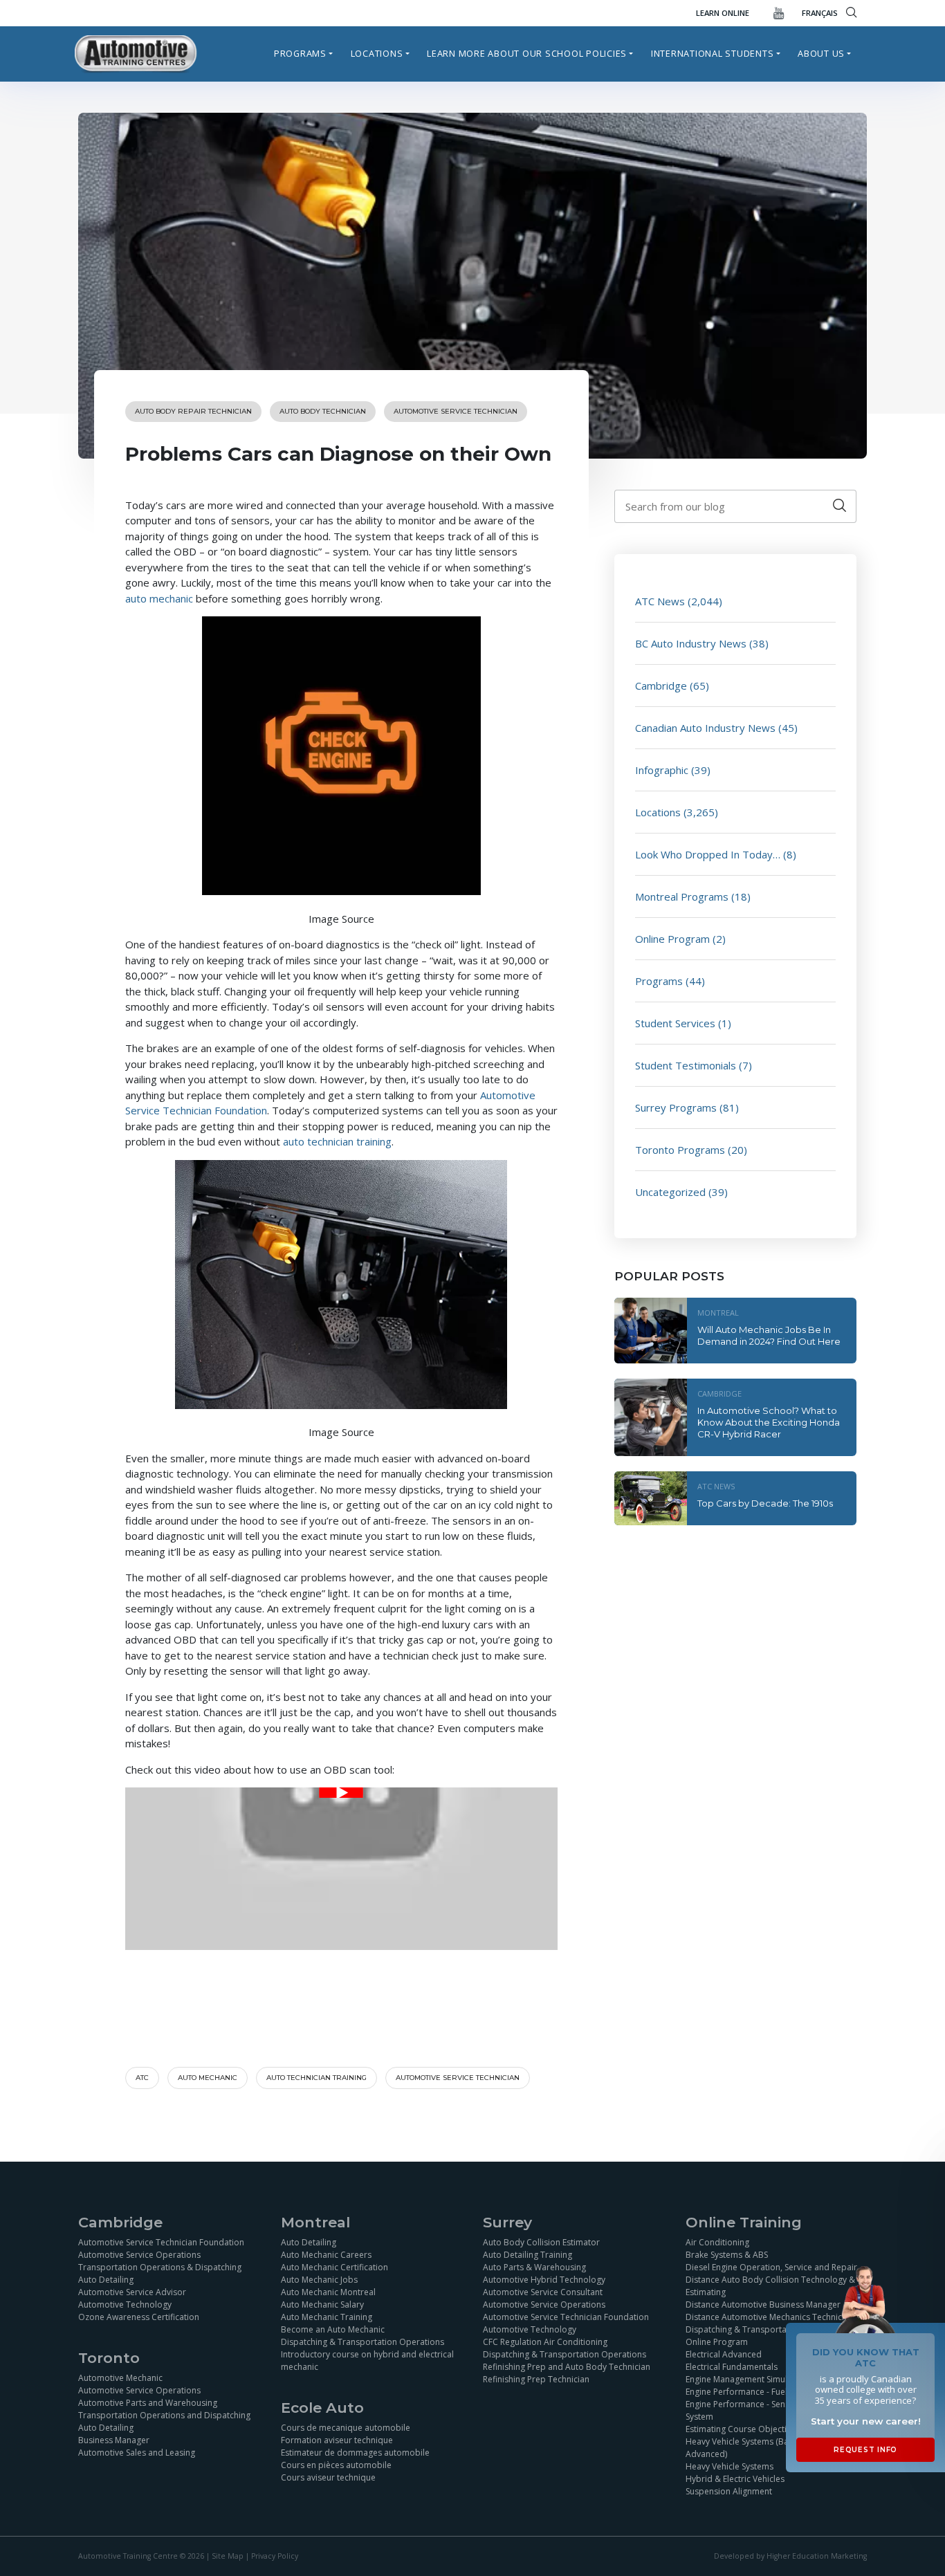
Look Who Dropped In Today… (708, 854)
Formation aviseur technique (337, 2440)
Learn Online (723, 13)
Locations (377, 53)
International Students (713, 53)
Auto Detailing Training (527, 2255)
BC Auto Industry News (691, 643)
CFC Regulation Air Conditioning (545, 2342)
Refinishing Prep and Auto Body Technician (567, 2367)
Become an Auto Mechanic (333, 2329)
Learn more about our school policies (527, 53)
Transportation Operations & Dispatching (160, 2267)
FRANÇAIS (820, 13)
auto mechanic (159, 598)
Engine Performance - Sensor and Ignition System (766, 2410)
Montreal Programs (682, 896)
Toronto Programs (680, 1150)
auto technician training (337, 1141)
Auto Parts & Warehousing (534, 2267)
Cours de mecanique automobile (346, 2428)
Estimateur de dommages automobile (355, 2453)
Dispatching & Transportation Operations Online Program (767, 2336)
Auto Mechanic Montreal (328, 2292)
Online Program (672, 939)
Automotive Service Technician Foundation (161, 2242)
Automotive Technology (125, 2304)
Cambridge (661, 686)
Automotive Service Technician (456, 411)
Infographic (662, 770)
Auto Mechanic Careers (326, 2255)
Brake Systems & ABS (727, 2255)
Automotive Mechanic (120, 2378)
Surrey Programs (676, 1107)
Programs (300, 53)
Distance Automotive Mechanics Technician (770, 2317)
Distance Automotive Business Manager (763, 2304)
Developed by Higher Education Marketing (790, 2556)
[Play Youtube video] (341, 1793)
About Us (821, 53)
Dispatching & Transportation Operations (363, 2342)
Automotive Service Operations (139, 2255)
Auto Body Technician (323, 411)
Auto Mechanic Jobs (319, 2280)
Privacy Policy (275, 2556)
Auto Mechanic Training (327, 2317)
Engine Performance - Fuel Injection (754, 2392)
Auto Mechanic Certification (334, 2267)
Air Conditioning (717, 2242)
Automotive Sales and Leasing (137, 2453)
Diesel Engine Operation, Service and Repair (771, 2267)
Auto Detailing (106, 2280)
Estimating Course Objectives (743, 2429)
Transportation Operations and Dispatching (164, 2415)
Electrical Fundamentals (732, 2367)
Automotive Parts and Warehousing (148, 2403)
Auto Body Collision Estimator (541, 2242)
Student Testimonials (686, 1065)
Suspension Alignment (729, 2491)
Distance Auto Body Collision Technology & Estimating (770, 2286)
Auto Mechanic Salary (322, 2304)
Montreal (718, 1313)
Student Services (675, 1023)
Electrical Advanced (724, 2354)
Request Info (865, 2450)
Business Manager (114, 2440)
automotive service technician (458, 2078)
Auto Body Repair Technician (193, 411)
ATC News (660, 601)
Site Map (228, 2556)
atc (142, 2078)
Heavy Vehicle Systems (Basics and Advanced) (753, 2448)
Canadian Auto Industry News (705, 728)
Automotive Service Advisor (132, 2292)
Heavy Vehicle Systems (730, 2466)
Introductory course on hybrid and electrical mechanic (367, 2361)
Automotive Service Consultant (543, 2292)
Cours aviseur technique (328, 2477)
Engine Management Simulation (746, 2379)
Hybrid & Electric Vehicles (735, 2479)
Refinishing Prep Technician (536, 2379)
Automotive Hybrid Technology (544, 2280)
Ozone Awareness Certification (139, 2317)
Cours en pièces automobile (336, 2465)
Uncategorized (670, 1192)
